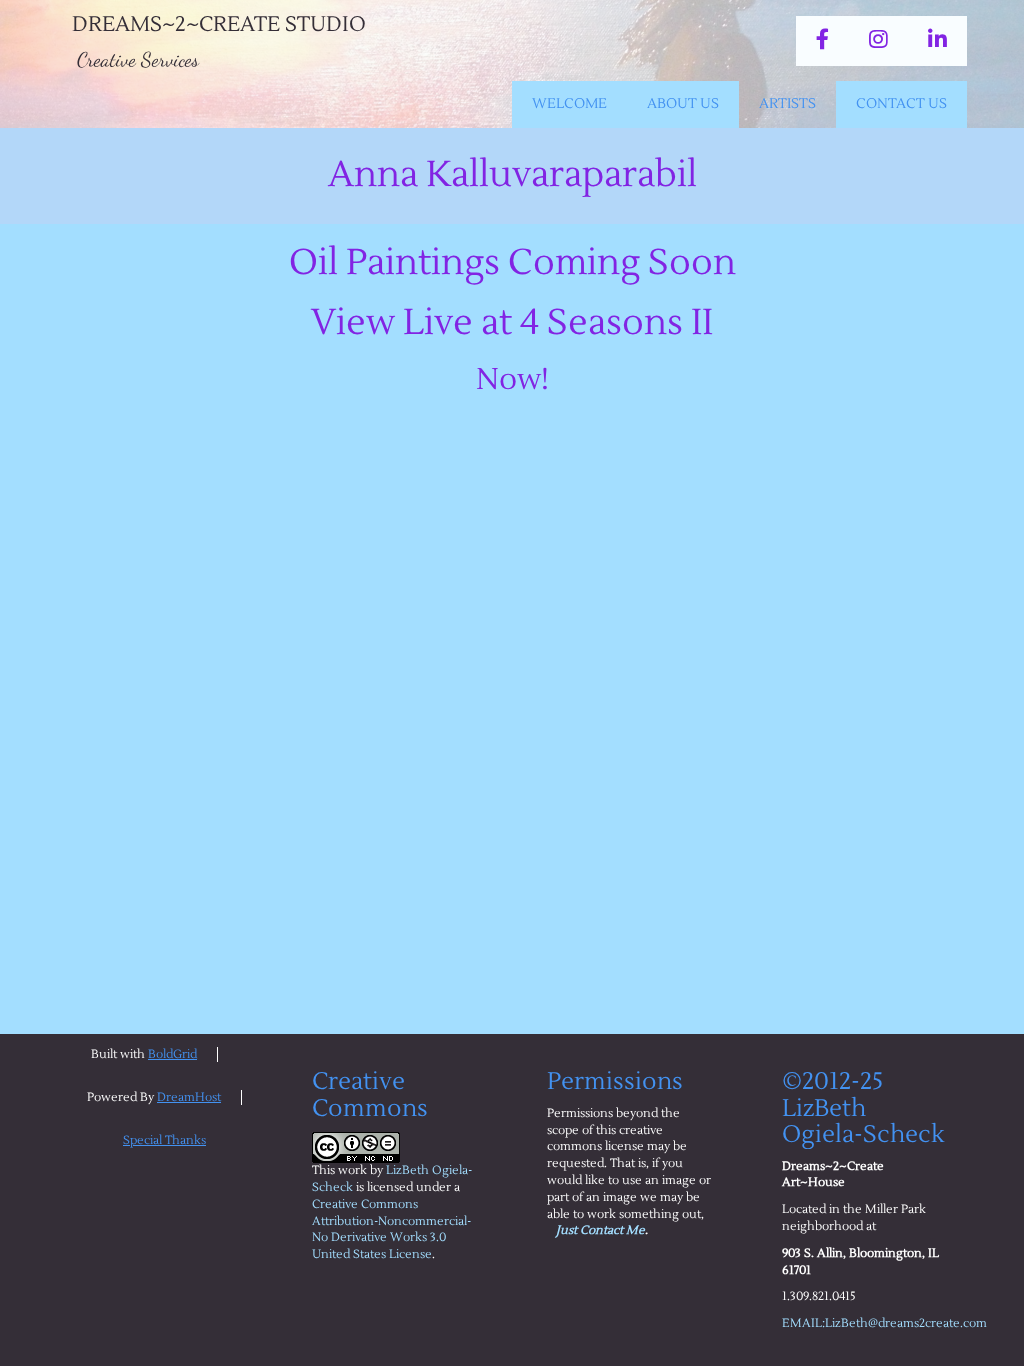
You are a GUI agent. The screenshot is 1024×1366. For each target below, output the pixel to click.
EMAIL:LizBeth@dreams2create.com (884, 1323)
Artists (787, 104)
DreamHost (189, 1097)
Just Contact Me (600, 1230)
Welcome (569, 104)
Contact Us (901, 104)
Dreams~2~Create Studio (219, 24)
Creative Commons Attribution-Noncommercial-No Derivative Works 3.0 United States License (391, 1229)
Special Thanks (164, 1140)
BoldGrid (172, 1054)
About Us (683, 104)
